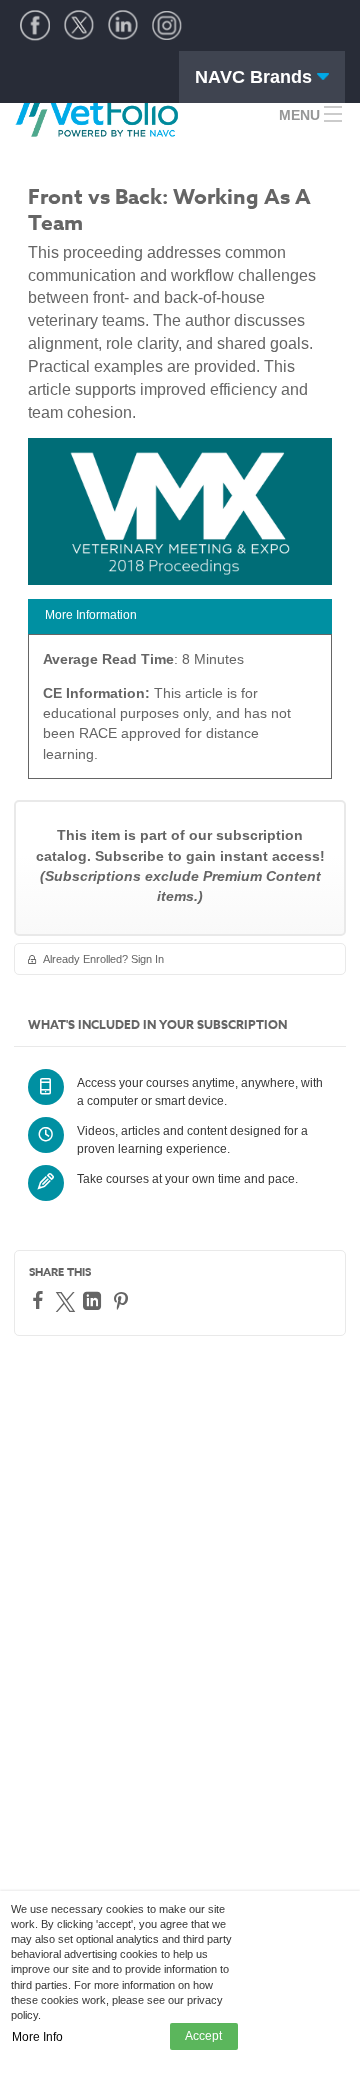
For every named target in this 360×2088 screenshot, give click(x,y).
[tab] (180, 616)
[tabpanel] (180, 713)
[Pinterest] (123, 1301)
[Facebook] (40, 1300)
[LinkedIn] (94, 1301)
